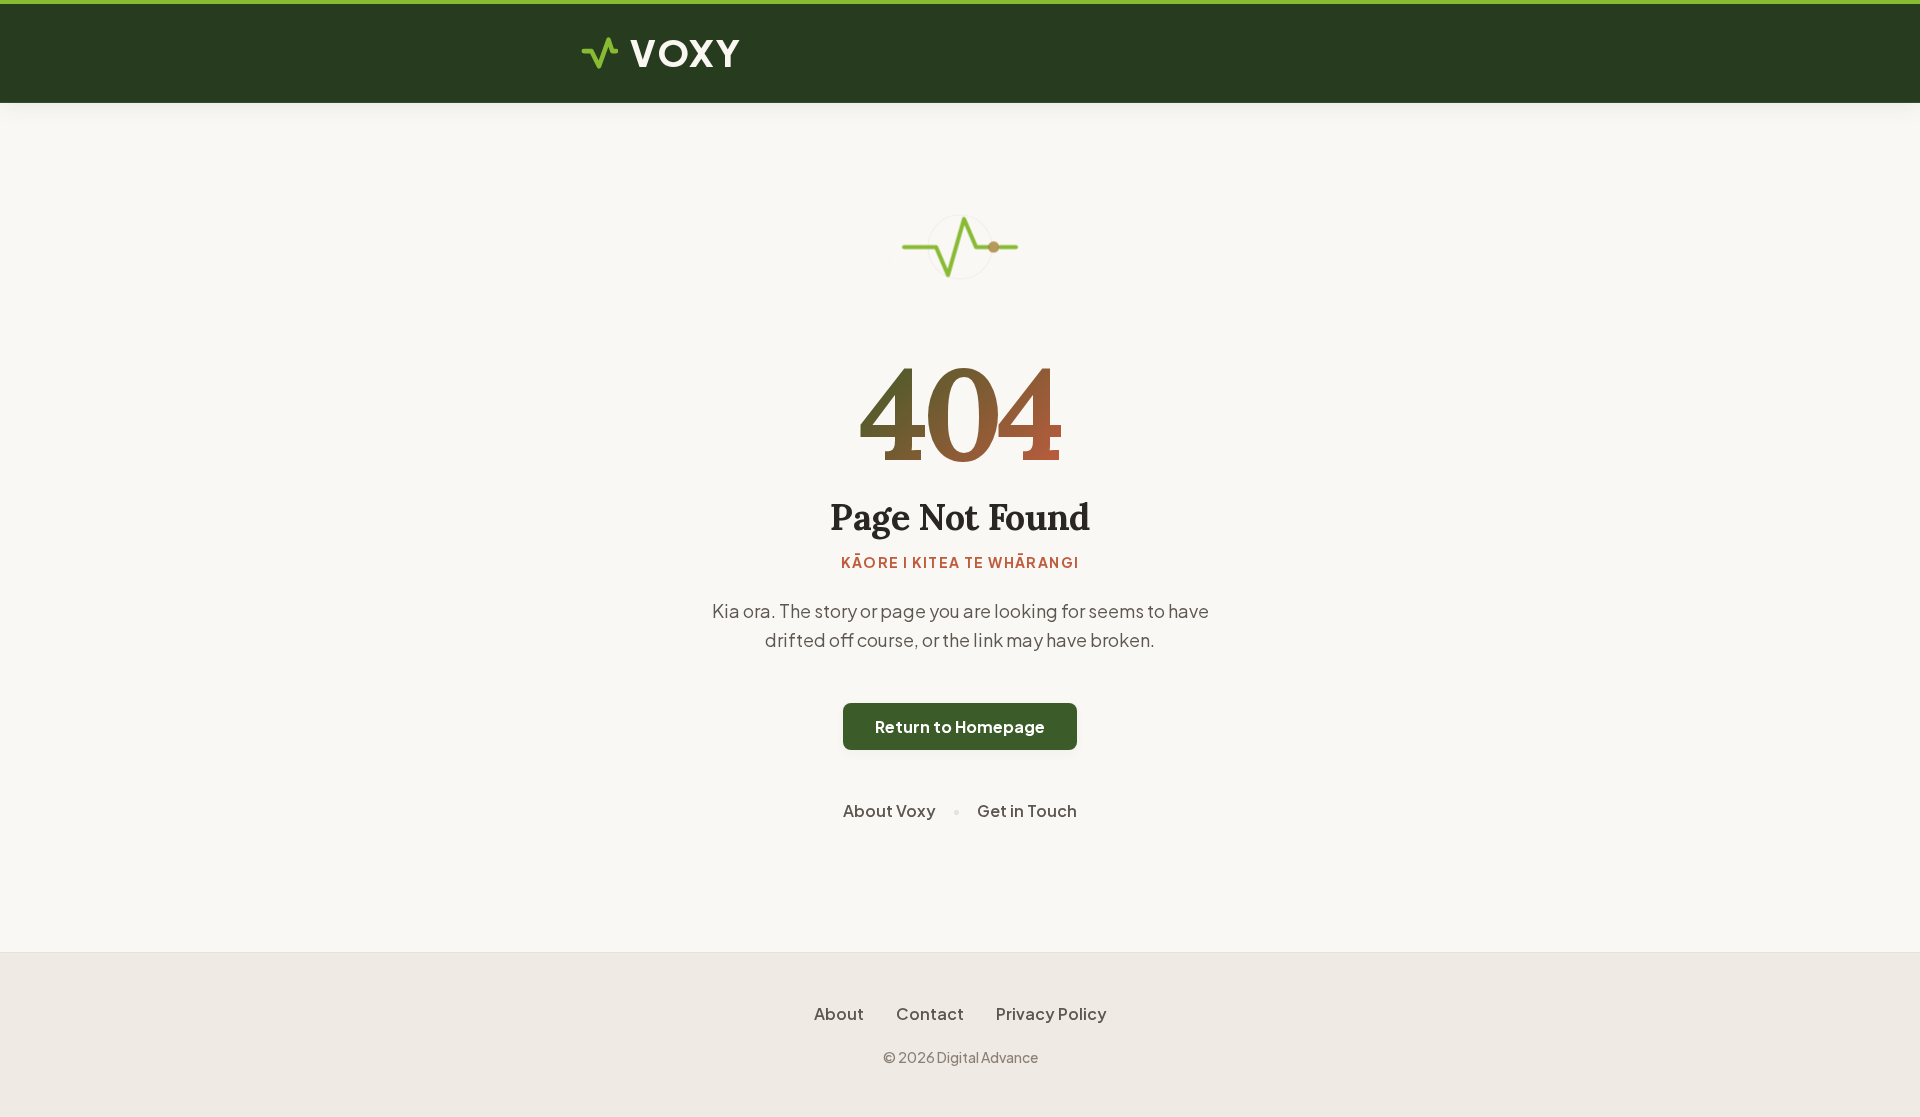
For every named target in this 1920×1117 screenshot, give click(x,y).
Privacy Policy (1051, 1013)
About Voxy (889, 810)
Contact (930, 1013)
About (839, 1013)
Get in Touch (1027, 810)
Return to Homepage (960, 726)
